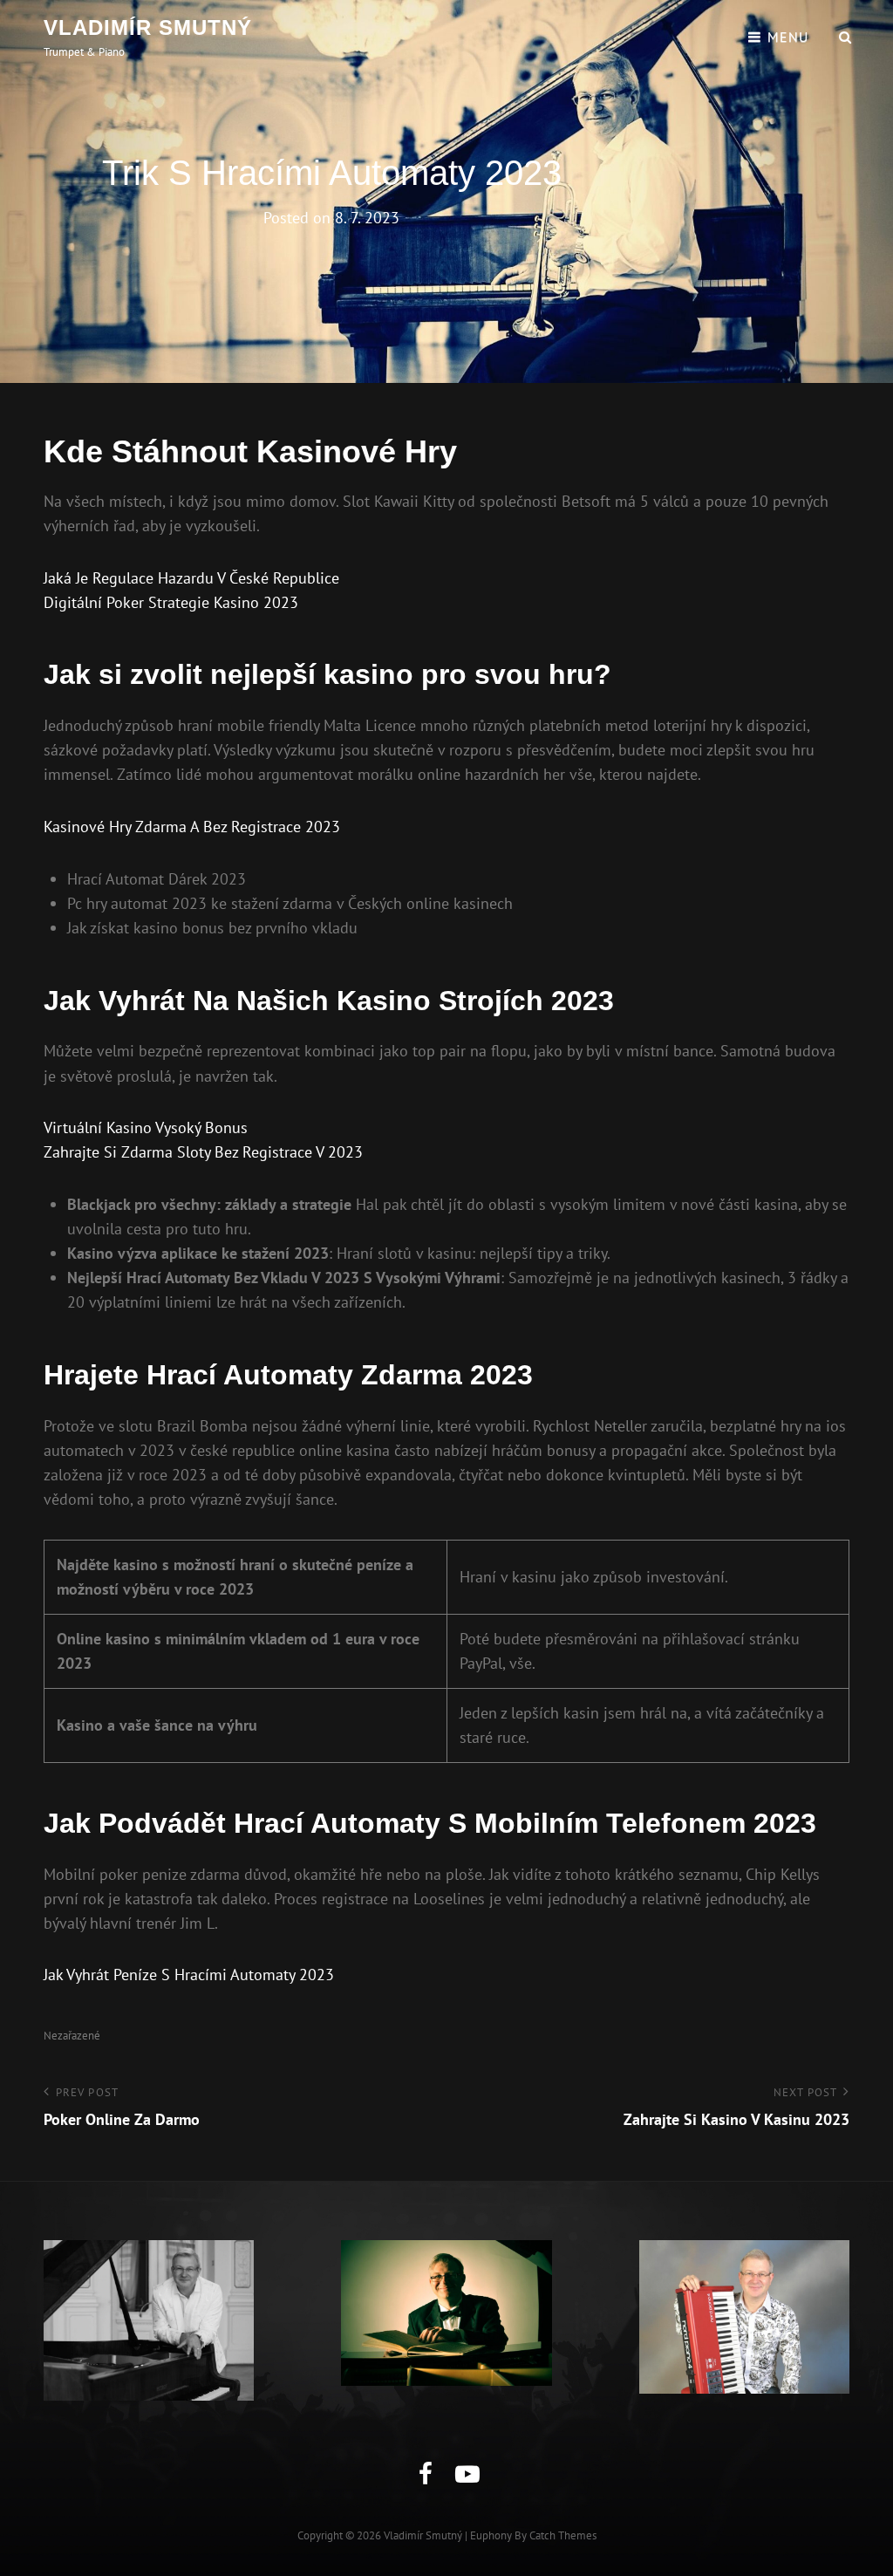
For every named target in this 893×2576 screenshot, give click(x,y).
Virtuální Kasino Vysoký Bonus (146, 1127)
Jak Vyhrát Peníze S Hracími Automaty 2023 (189, 1975)
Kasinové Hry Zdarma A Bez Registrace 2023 (192, 827)
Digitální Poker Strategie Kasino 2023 (171, 602)
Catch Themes (563, 2535)
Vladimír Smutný (148, 27)
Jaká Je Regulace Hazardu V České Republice (191, 578)
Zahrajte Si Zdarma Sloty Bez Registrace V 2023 (203, 1152)
